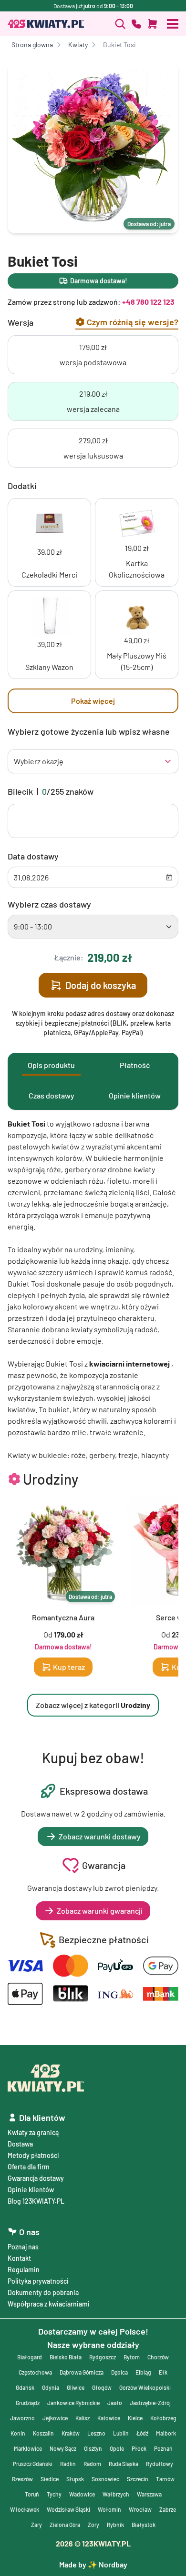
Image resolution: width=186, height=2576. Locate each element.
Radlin (68, 2464)
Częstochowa (35, 2372)
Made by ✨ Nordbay (93, 2564)
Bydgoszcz (103, 2357)
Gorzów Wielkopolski (145, 2387)
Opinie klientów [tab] (135, 1095)
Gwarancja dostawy (36, 2178)
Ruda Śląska (124, 2464)
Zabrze (168, 2509)
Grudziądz (28, 2403)
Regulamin (24, 2270)
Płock (139, 2448)
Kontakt (19, 2258)
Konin (18, 2433)
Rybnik (115, 2525)
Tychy (54, 2494)
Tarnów (165, 2479)
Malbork (166, 2433)
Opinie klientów (31, 2190)
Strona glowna (32, 45)
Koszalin (43, 2433)
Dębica (119, 2372)
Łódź (142, 2433)
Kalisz (83, 2418)
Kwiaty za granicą (33, 2132)
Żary (36, 2525)
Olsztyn (93, 2448)
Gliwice (76, 2387)
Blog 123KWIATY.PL (36, 2201)
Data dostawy (33, 856)
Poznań (163, 2448)
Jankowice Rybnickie (73, 2403)
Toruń (32, 2494)
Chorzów (158, 2357)
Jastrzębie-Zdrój (150, 2403)
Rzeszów (22, 2479)
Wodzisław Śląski (68, 2509)
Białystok (144, 2525)
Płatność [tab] (135, 1065)
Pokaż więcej (93, 701)
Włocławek (25, 2509)
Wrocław (140, 2509)
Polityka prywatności (38, 2281)
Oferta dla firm (29, 2167)
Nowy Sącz (63, 2448)
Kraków (71, 2433)
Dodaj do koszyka (101, 985)
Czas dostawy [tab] (52, 1095)
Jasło (115, 2403)
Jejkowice (55, 2418)
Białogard (30, 2357)
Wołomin (109, 2509)
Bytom (132, 2357)
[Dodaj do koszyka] (153, 24)
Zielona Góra (65, 2525)
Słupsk (75, 2479)
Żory (93, 2525)
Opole (117, 2448)
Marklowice (28, 2448)
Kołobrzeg (163, 2418)
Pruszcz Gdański (33, 2464)
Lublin (121, 2433)
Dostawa (20, 2144)
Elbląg (143, 2372)
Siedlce (50, 2479)
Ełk (163, 2372)
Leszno (96, 2433)
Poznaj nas (23, 2247)
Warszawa (149, 2494)
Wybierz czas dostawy (49, 904)
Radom (92, 2464)
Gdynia (51, 2387)
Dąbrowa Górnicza (82, 2372)
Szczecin (138, 2479)
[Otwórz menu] (173, 24)
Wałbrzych (116, 2494)
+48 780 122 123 (148, 302)
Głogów (102, 2387)
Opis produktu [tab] (51, 1065)
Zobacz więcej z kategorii (93, 1705)
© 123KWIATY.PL (93, 2543)
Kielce (135, 2418)
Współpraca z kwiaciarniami (49, 2304)
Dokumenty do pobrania (43, 2292)
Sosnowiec (105, 2479)
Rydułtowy (160, 2464)
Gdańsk (25, 2387)
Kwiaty (78, 45)
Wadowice (82, 2494)
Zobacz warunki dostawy (100, 1836)
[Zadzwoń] (120, 24)
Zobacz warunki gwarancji (100, 1911)
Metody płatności (33, 2155)
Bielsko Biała (66, 2357)
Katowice (109, 2418)
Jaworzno (22, 2418)
